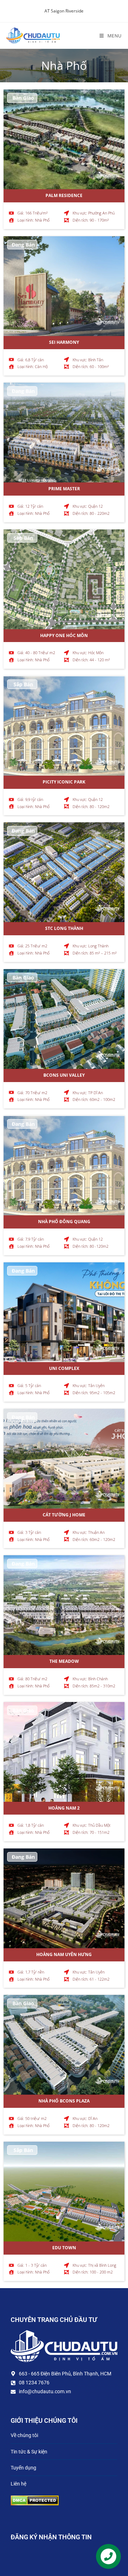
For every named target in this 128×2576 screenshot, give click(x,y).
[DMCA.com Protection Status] (35, 2500)
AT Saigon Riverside (64, 11)
